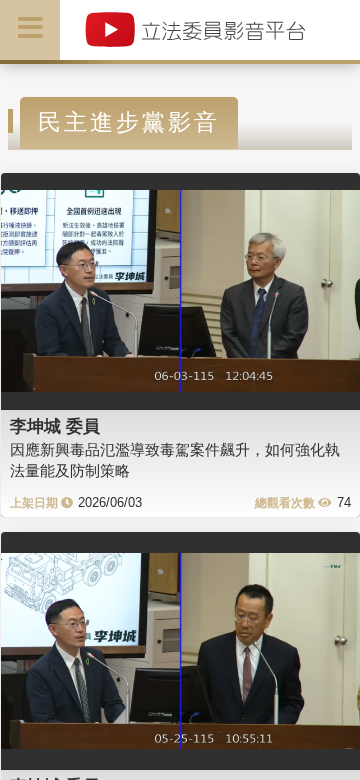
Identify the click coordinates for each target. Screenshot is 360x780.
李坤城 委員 (55, 426)
